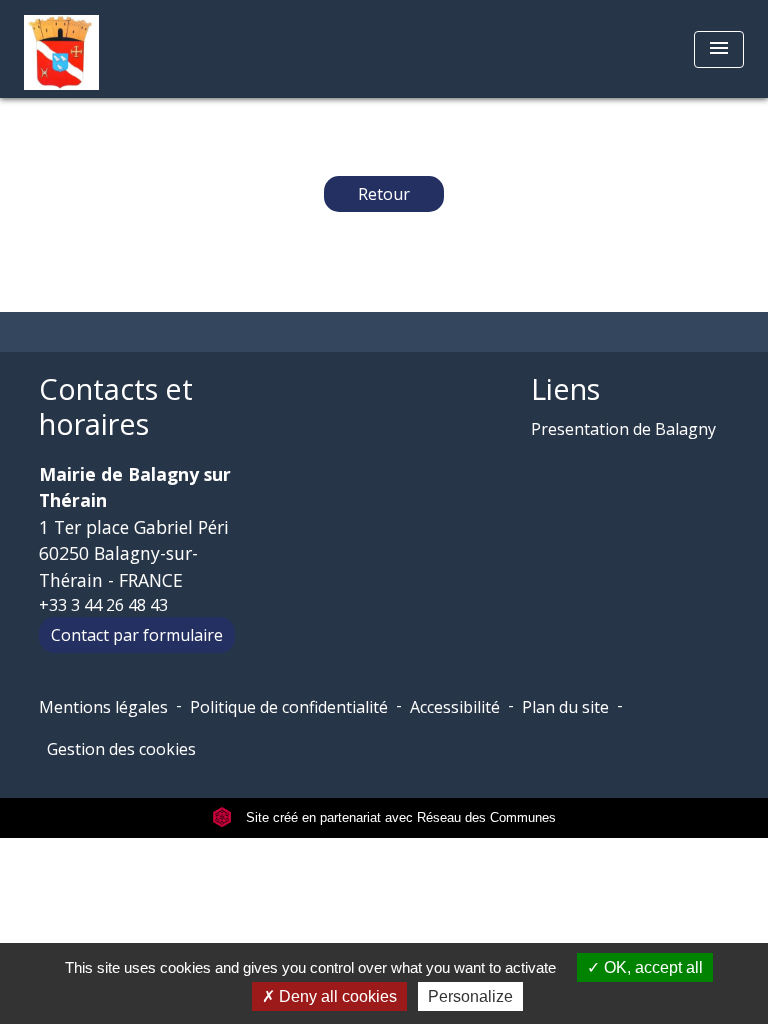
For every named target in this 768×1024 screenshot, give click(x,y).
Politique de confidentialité (289, 707)
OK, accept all (651, 967)
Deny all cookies (336, 996)
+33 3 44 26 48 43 (103, 605)
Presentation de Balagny (623, 429)
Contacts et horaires (116, 406)
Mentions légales (103, 707)
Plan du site (565, 707)
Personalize (470, 996)
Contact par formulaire (137, 635)
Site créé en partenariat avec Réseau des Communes (399, 817)
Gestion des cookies (121, 749)
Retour (384, 194)
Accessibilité (455, 707)
